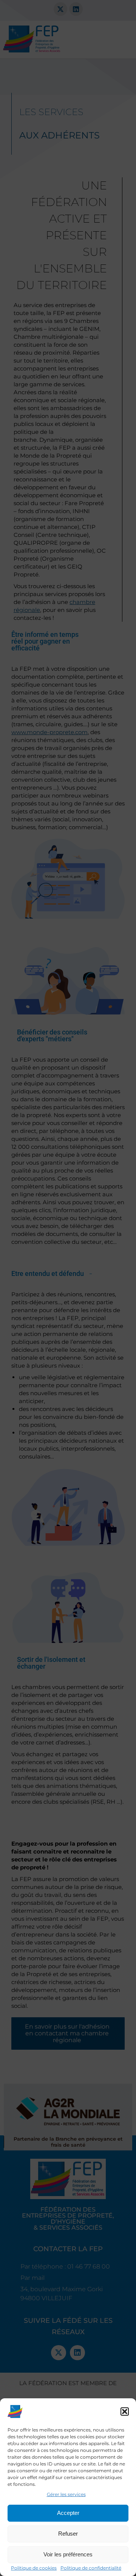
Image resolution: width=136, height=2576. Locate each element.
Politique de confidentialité (91, 2568)
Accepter (68, 2513)
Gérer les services (66, 2494)
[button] (125, 2412)
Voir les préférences (68, 2554)
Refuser (68, 2534)
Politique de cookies (34, 2568)
